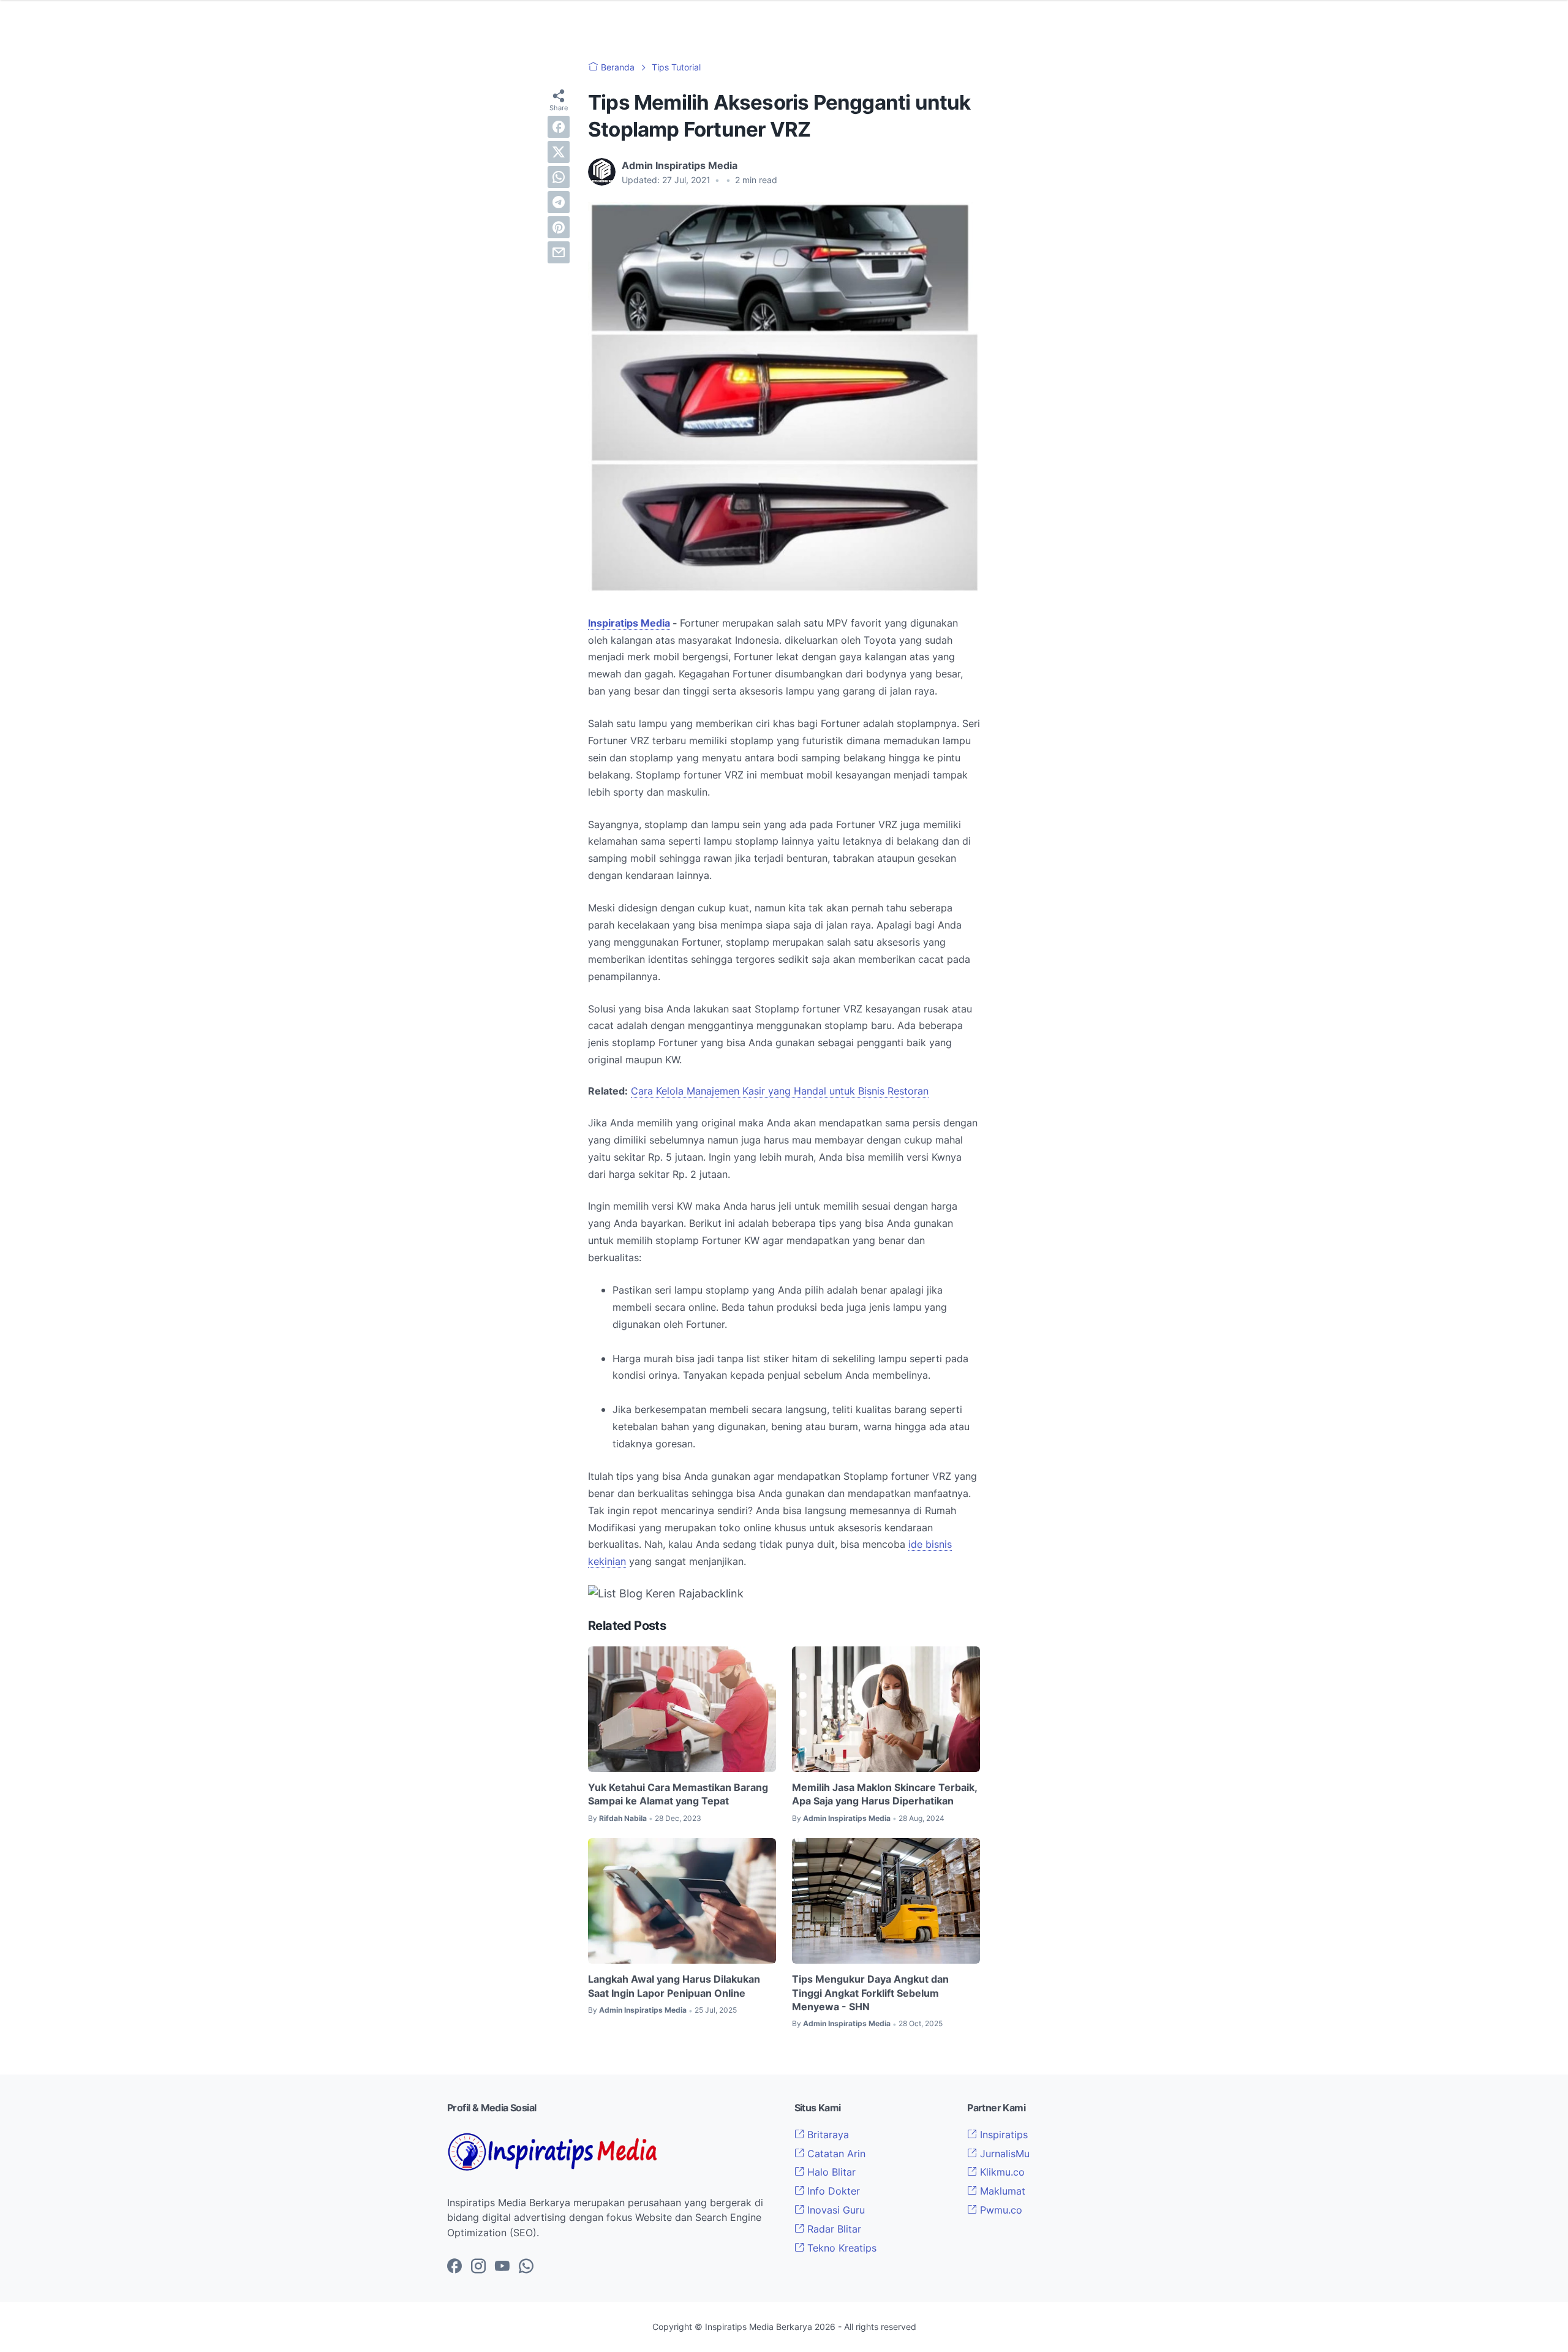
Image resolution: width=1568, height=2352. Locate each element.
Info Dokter (832, 2191)
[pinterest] (559, 227)
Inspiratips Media (629, 623)
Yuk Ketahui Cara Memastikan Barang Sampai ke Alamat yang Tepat (678, 1794)
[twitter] (559, 152)
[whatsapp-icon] (526, 2267)
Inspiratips (1002, 2135)
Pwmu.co (1000, 2210)
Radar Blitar (833, 2229)
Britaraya (827, 2135)
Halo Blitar (830, 2172)
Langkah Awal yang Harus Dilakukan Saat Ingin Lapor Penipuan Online (674, 1986)
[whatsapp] (559, 177)
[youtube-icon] (502, 2267)
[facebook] (559, 127)
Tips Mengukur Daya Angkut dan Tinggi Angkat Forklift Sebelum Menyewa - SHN (870, 1993)
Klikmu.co (1001, 2172)
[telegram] (559, 202)
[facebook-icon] (454, 2267)
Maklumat (1001, 2191)
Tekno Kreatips (840, 2248)
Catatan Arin (835, 2154)
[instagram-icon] (478, 2267)
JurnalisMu (1003, 2154)
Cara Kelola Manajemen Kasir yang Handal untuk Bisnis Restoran (780, 1091)
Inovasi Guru (835, 2210)
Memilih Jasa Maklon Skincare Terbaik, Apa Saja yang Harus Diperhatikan (884, 1794)
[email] (559, 252)
